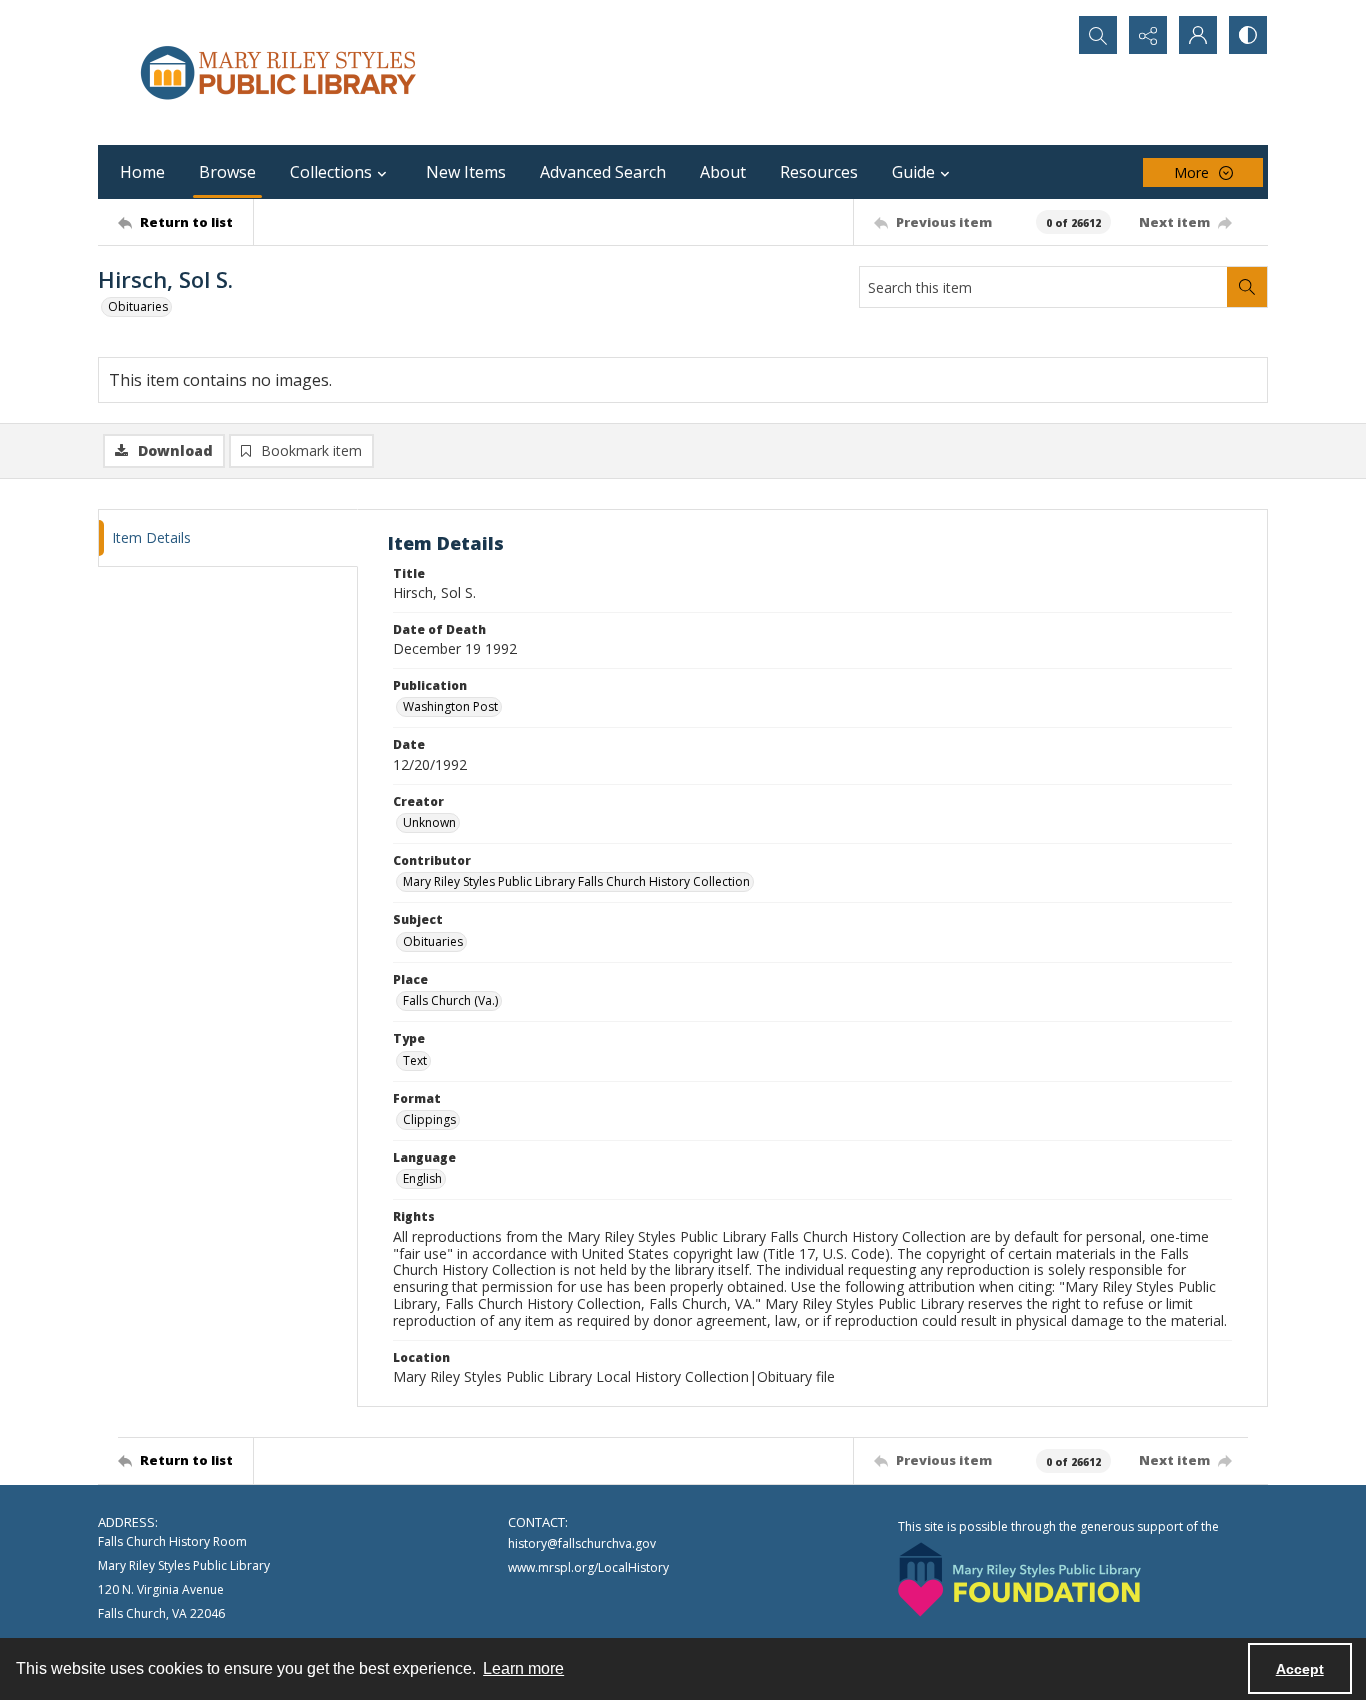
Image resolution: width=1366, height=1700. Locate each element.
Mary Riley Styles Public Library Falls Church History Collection (576, 881)
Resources (819, 172)
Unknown (429, 822)
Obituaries (138, 306)
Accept (1300, 1669)
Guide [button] (913, 172)
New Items (466, 172)
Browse (227, 172)
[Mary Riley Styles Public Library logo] (278, 72)
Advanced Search (603, 172)
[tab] (228, 538)
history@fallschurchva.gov (582, 1543)
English (422, 1178)
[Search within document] (1247, 287)
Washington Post (450, 706)
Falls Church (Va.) (450, 1000)
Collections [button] (331, 172)
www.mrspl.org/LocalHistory (588, 1567)
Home (142, 172)
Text (415, 1060)
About (723, 172)
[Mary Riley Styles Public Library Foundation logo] (1019, 1579)
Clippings (429, 1119)
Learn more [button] (523, 1668)
